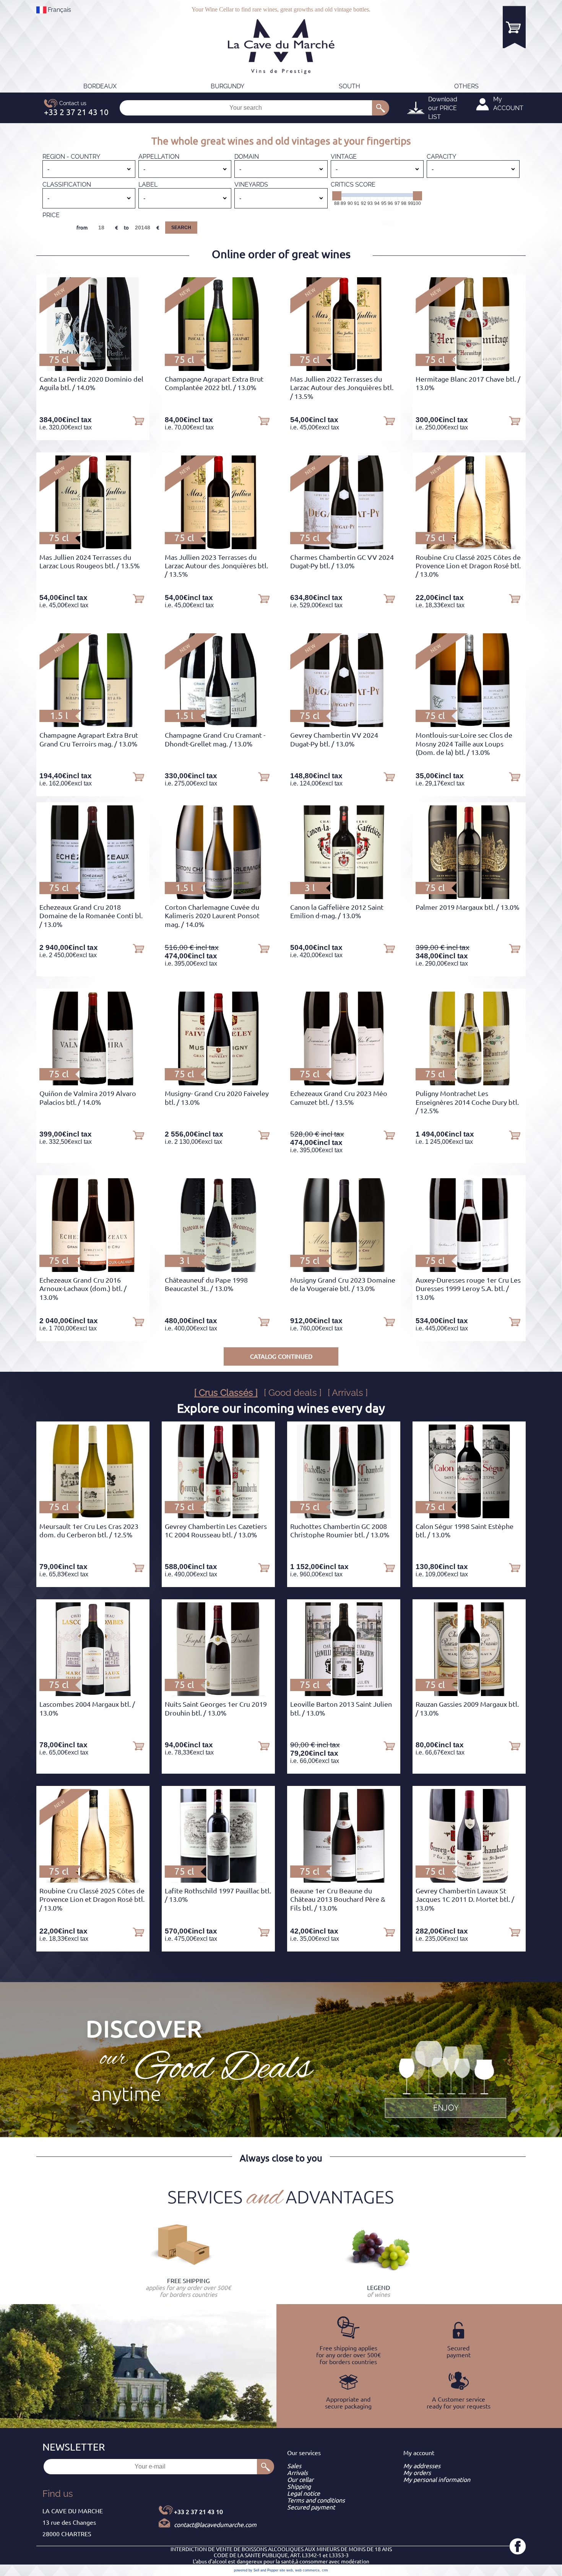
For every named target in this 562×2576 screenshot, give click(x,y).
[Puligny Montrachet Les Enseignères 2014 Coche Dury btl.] (469, 1083)
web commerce (307, 2570)
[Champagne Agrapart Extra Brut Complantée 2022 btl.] (218, 369)
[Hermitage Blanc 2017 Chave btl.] (469, 369)
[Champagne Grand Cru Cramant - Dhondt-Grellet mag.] (218, 725)
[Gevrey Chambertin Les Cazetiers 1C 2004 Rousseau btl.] (218, 1516)
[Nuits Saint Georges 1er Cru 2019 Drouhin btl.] (218, 1694)
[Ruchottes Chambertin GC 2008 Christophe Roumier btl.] (344, 1516)
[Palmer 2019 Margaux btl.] (469, 897)
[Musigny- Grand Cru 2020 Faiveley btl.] (218, 1083)
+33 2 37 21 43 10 (198, 2512)
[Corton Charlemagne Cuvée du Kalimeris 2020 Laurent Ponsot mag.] (218, 897)
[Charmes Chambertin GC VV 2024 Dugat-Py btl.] (344, 547)
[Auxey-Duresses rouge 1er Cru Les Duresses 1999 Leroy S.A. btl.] (469, 1270)
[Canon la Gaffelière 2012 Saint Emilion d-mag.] (344, 897)
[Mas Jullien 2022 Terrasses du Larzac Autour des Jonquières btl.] (344, 369)
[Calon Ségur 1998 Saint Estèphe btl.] (469, 1516)
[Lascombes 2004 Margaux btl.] (93, 1694)
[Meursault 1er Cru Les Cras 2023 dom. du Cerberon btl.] (93, 1516)
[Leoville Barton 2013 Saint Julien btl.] (344, 1694)
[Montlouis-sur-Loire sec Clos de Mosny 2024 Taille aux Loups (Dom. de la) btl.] (469, 725)
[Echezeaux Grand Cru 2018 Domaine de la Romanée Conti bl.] (93, 897)
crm (325, 2570)
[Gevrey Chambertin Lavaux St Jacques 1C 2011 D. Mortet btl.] (469, 1880)
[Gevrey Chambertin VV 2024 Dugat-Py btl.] (344, 725)
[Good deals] (445, 2078)
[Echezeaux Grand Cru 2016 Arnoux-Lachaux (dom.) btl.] (93, 1270)
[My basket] (514, 27)
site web (286, 2570)
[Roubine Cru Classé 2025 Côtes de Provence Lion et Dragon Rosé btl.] (469, 547)
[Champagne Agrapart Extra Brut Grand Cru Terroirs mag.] (93, 725)
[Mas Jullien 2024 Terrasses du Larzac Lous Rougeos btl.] (93, 547)
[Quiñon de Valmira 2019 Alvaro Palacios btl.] (93, 1083)
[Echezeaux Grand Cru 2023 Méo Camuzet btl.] (344, 1083)
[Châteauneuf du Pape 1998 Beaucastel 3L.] (218, 1270)
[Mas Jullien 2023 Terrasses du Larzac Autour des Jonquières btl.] (218, 547)
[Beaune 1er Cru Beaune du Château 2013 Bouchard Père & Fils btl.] (344, 1880)
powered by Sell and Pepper (256, 2570)
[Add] (138, 420)
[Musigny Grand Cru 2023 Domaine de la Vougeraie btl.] (344, 1270)
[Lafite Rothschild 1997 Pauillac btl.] (218, 1880)
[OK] (381, 108)
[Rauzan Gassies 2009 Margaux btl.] (469, 1694)
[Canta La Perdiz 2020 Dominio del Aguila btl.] (93, 369)
